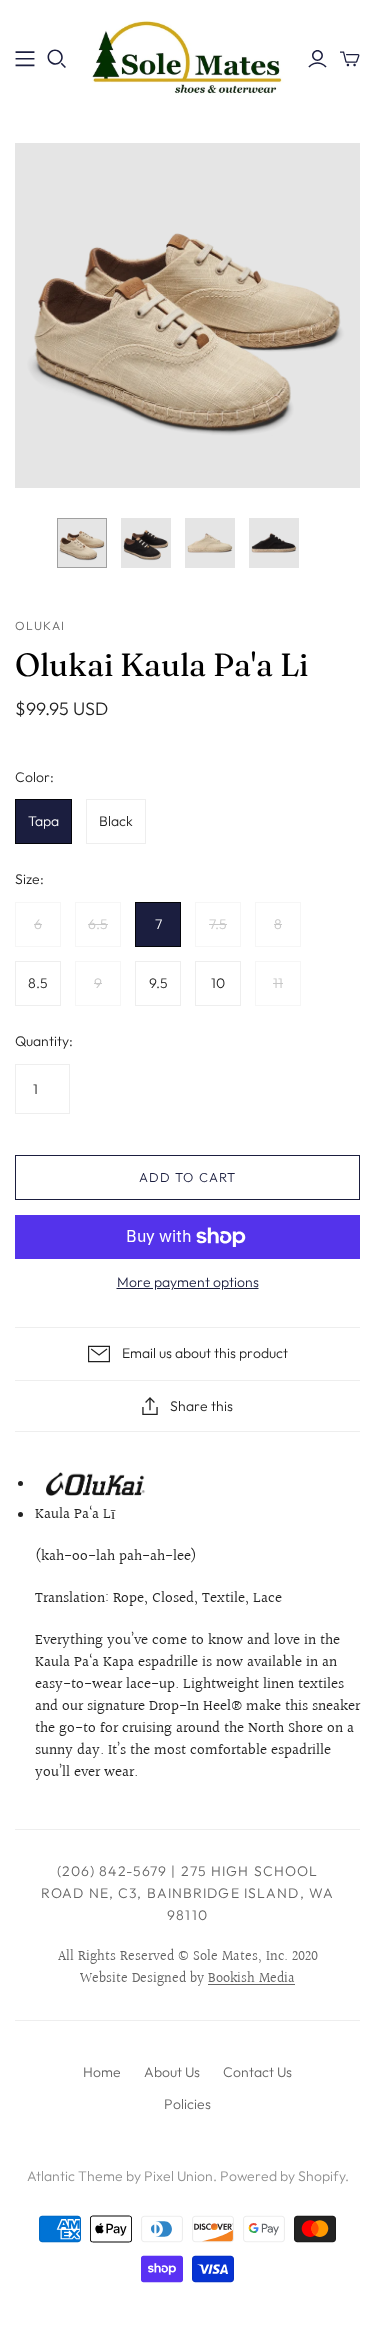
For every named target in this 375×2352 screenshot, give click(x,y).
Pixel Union (178, 2176)
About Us (172, 2072)
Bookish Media (251, 1979)
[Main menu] (25, 59)
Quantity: (44, 1041)
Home (102, 2072)
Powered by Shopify (282, 2176)
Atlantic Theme (75, 2176)
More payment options (188, 1282)
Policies (187, 2104)
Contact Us (257, 2072)
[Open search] (57, 59)
